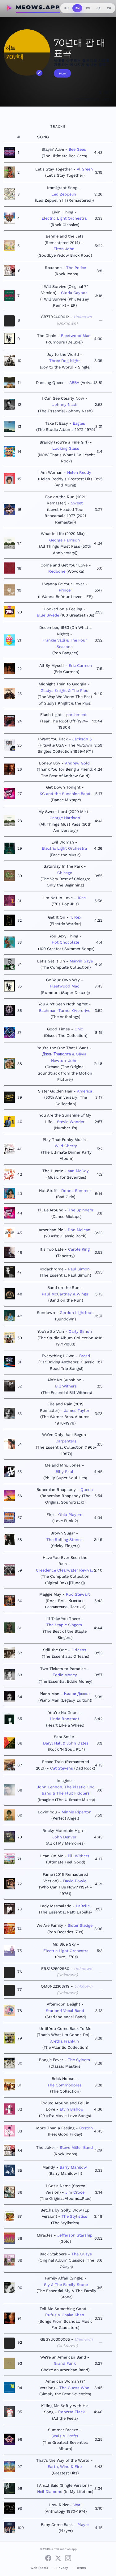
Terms (81, 2568)
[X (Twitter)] (58, 2558)
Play (63, 74)
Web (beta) (39, 2568)
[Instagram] (68, 2558)
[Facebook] (48, 2558)
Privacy (62, 2568)
